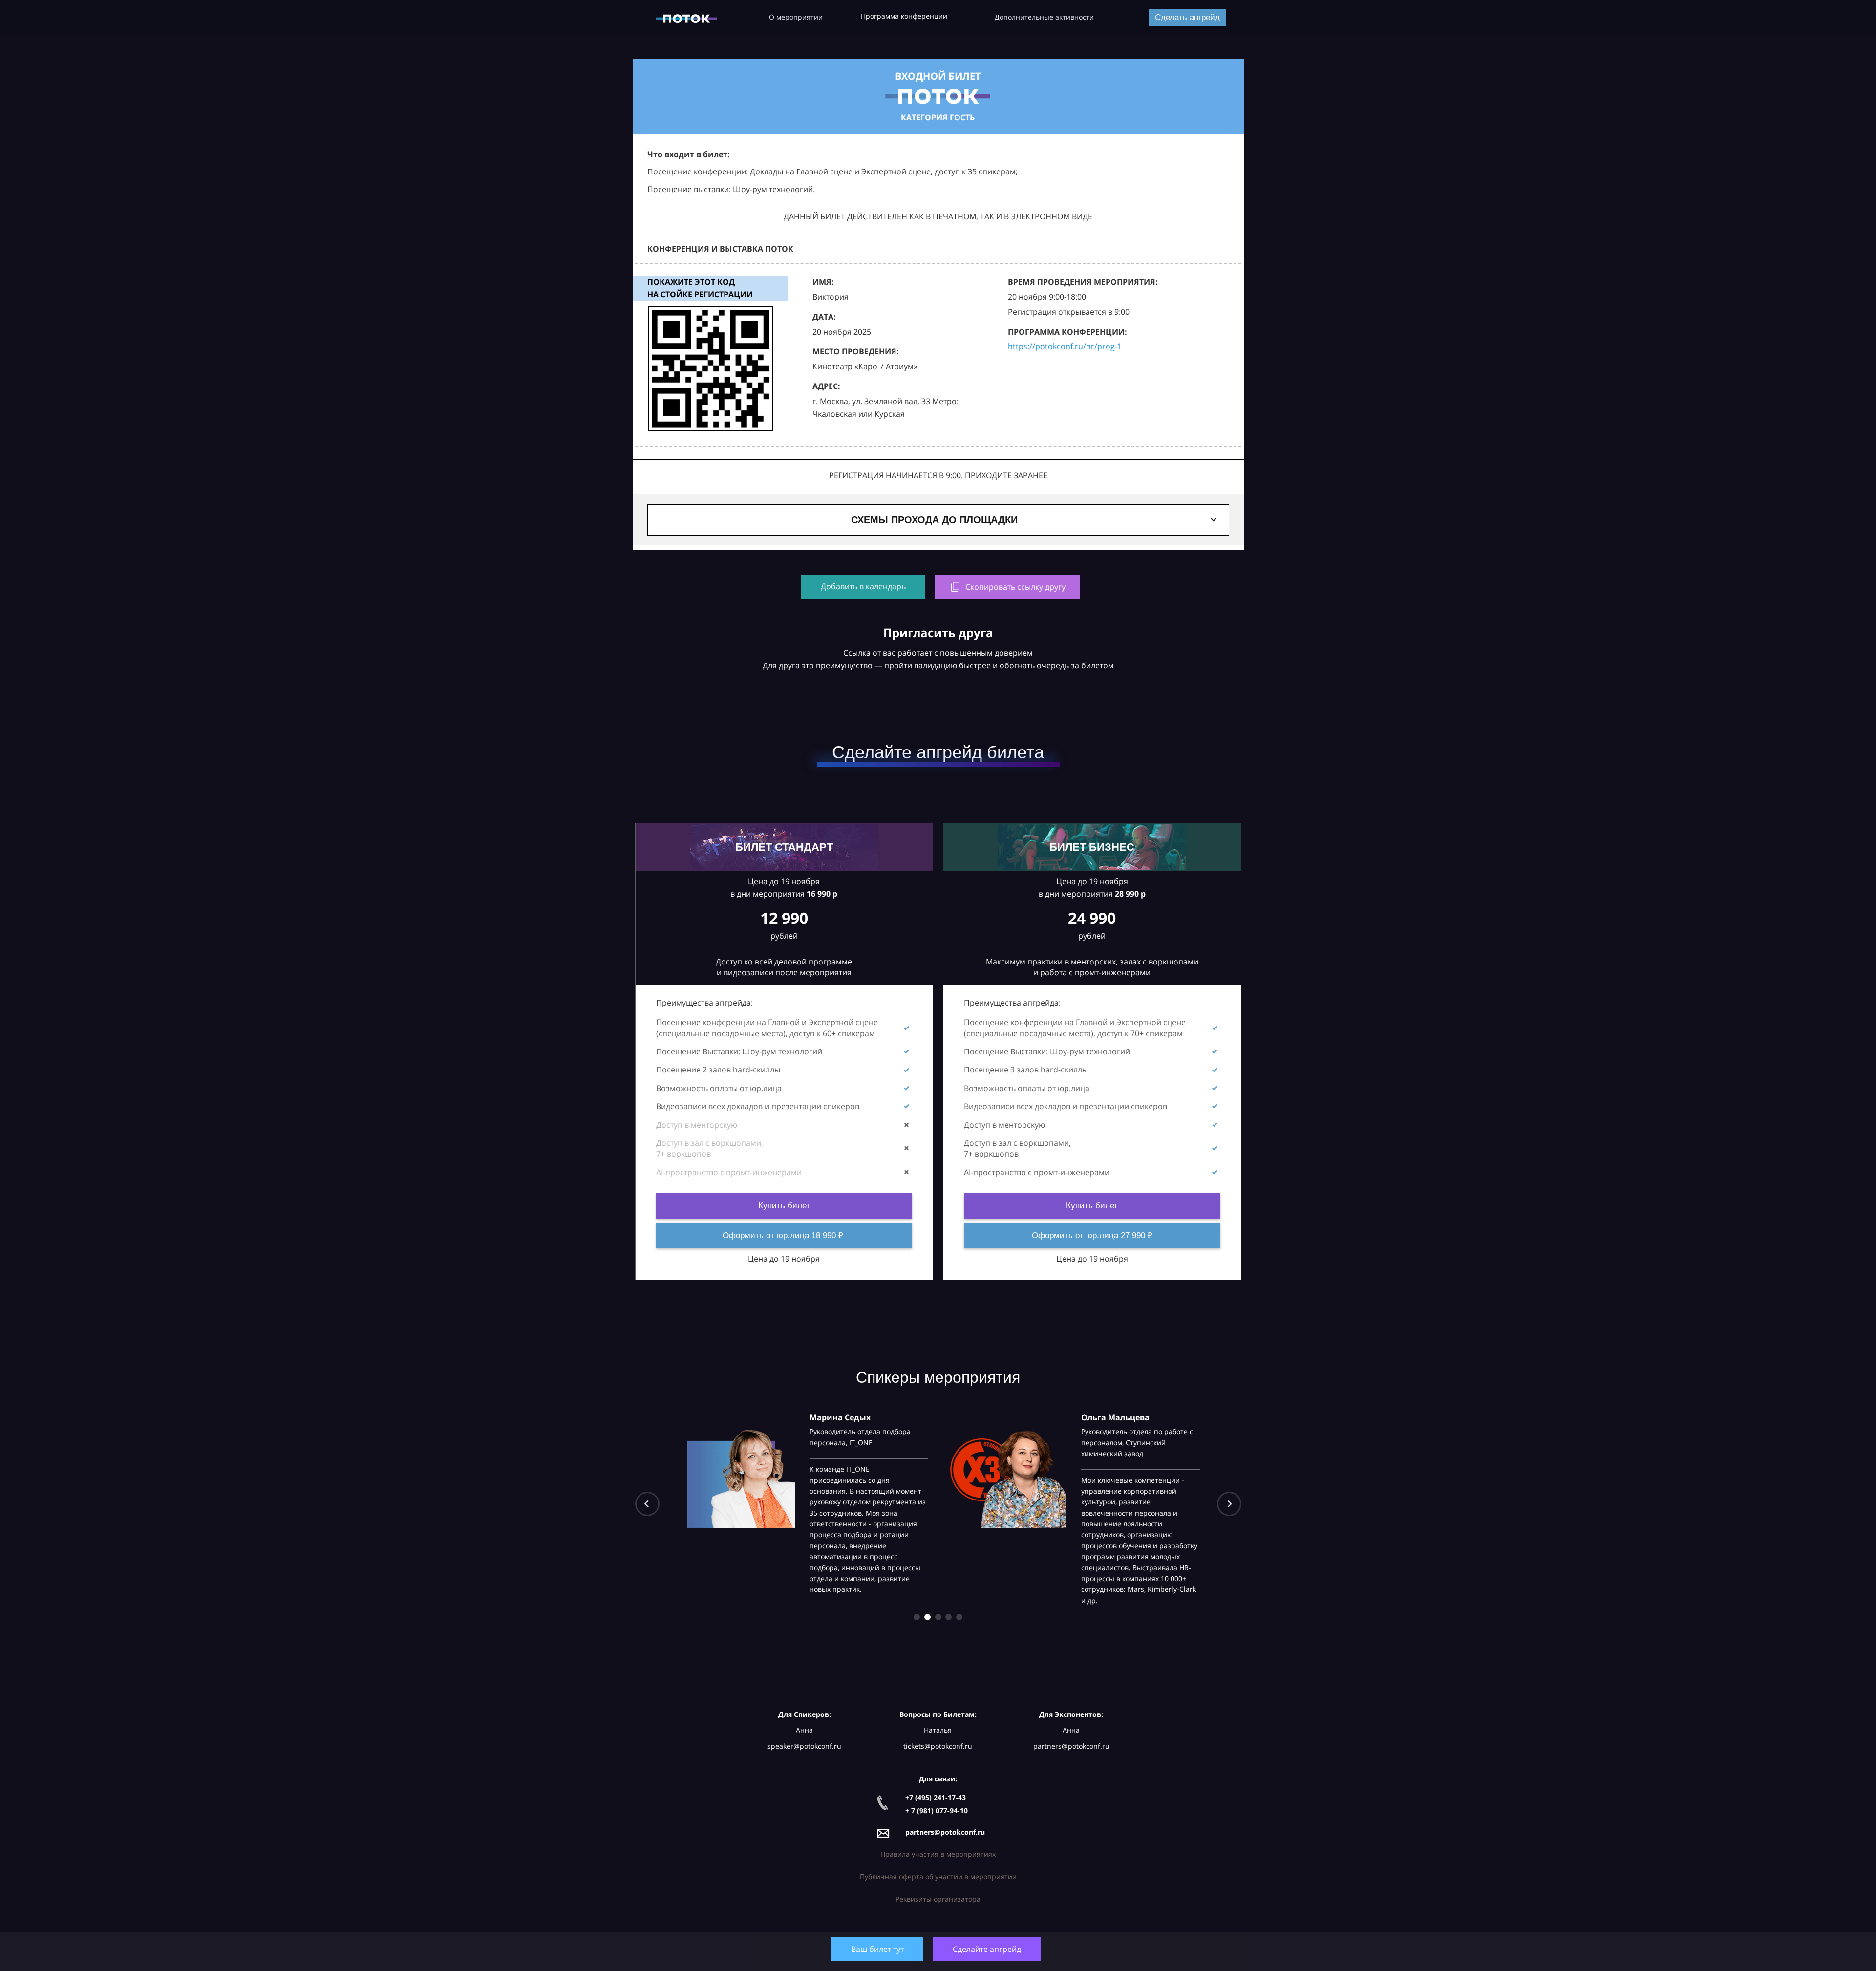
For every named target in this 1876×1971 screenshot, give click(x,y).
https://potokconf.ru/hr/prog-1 (1065, 346)
